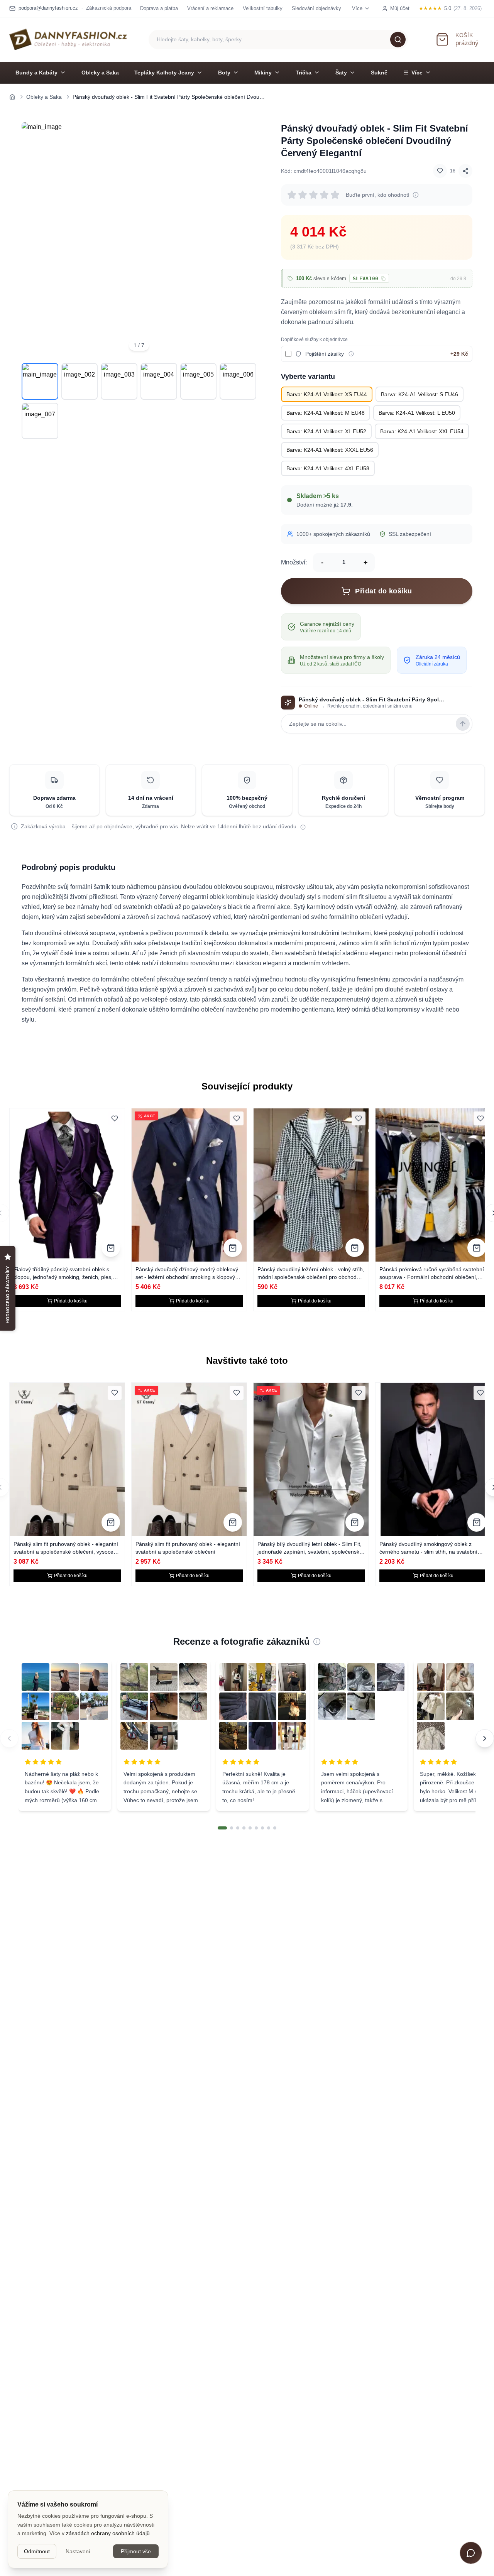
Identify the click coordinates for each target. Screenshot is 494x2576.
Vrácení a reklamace (210, 8)
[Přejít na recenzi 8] (269, 1828)
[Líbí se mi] (440, 171)
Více (417, 73)
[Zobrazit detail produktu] (111, 1248)
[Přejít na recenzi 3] (238, 1828)
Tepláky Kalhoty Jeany (164, 73)
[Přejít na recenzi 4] (244, 1828)
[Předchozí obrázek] (32, 240)
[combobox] (278, 40)
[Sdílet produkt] (465, 171)
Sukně (379, 73)
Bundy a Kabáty (36, 73)
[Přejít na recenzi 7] (262, 1828)
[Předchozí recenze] (9, 1738)
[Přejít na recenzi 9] (275, 1828)
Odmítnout (37, 2551)
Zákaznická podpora (109, 8)
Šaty (341, 73)
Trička (304, 73)
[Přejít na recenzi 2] (232, 1828)
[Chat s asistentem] (471, 2553)
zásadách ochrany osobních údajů (108, 2533)
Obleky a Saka (100, 73)
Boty (224, 73)
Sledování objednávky (316, 8)
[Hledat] (398, 39)
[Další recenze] (485, 1738)
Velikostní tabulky (263, 8)
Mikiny (263, 73)
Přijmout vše (136, 2551)
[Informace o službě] (351, 354)
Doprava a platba (159, 8)
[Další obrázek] (245, 240)
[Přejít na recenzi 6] (256, 1828)
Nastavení (78, 2551)
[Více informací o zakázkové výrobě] (303, 827)
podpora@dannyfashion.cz (48, 8)
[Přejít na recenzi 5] (250, 1828)
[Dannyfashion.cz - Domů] (68, 39)
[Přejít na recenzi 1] (222, 1828)
